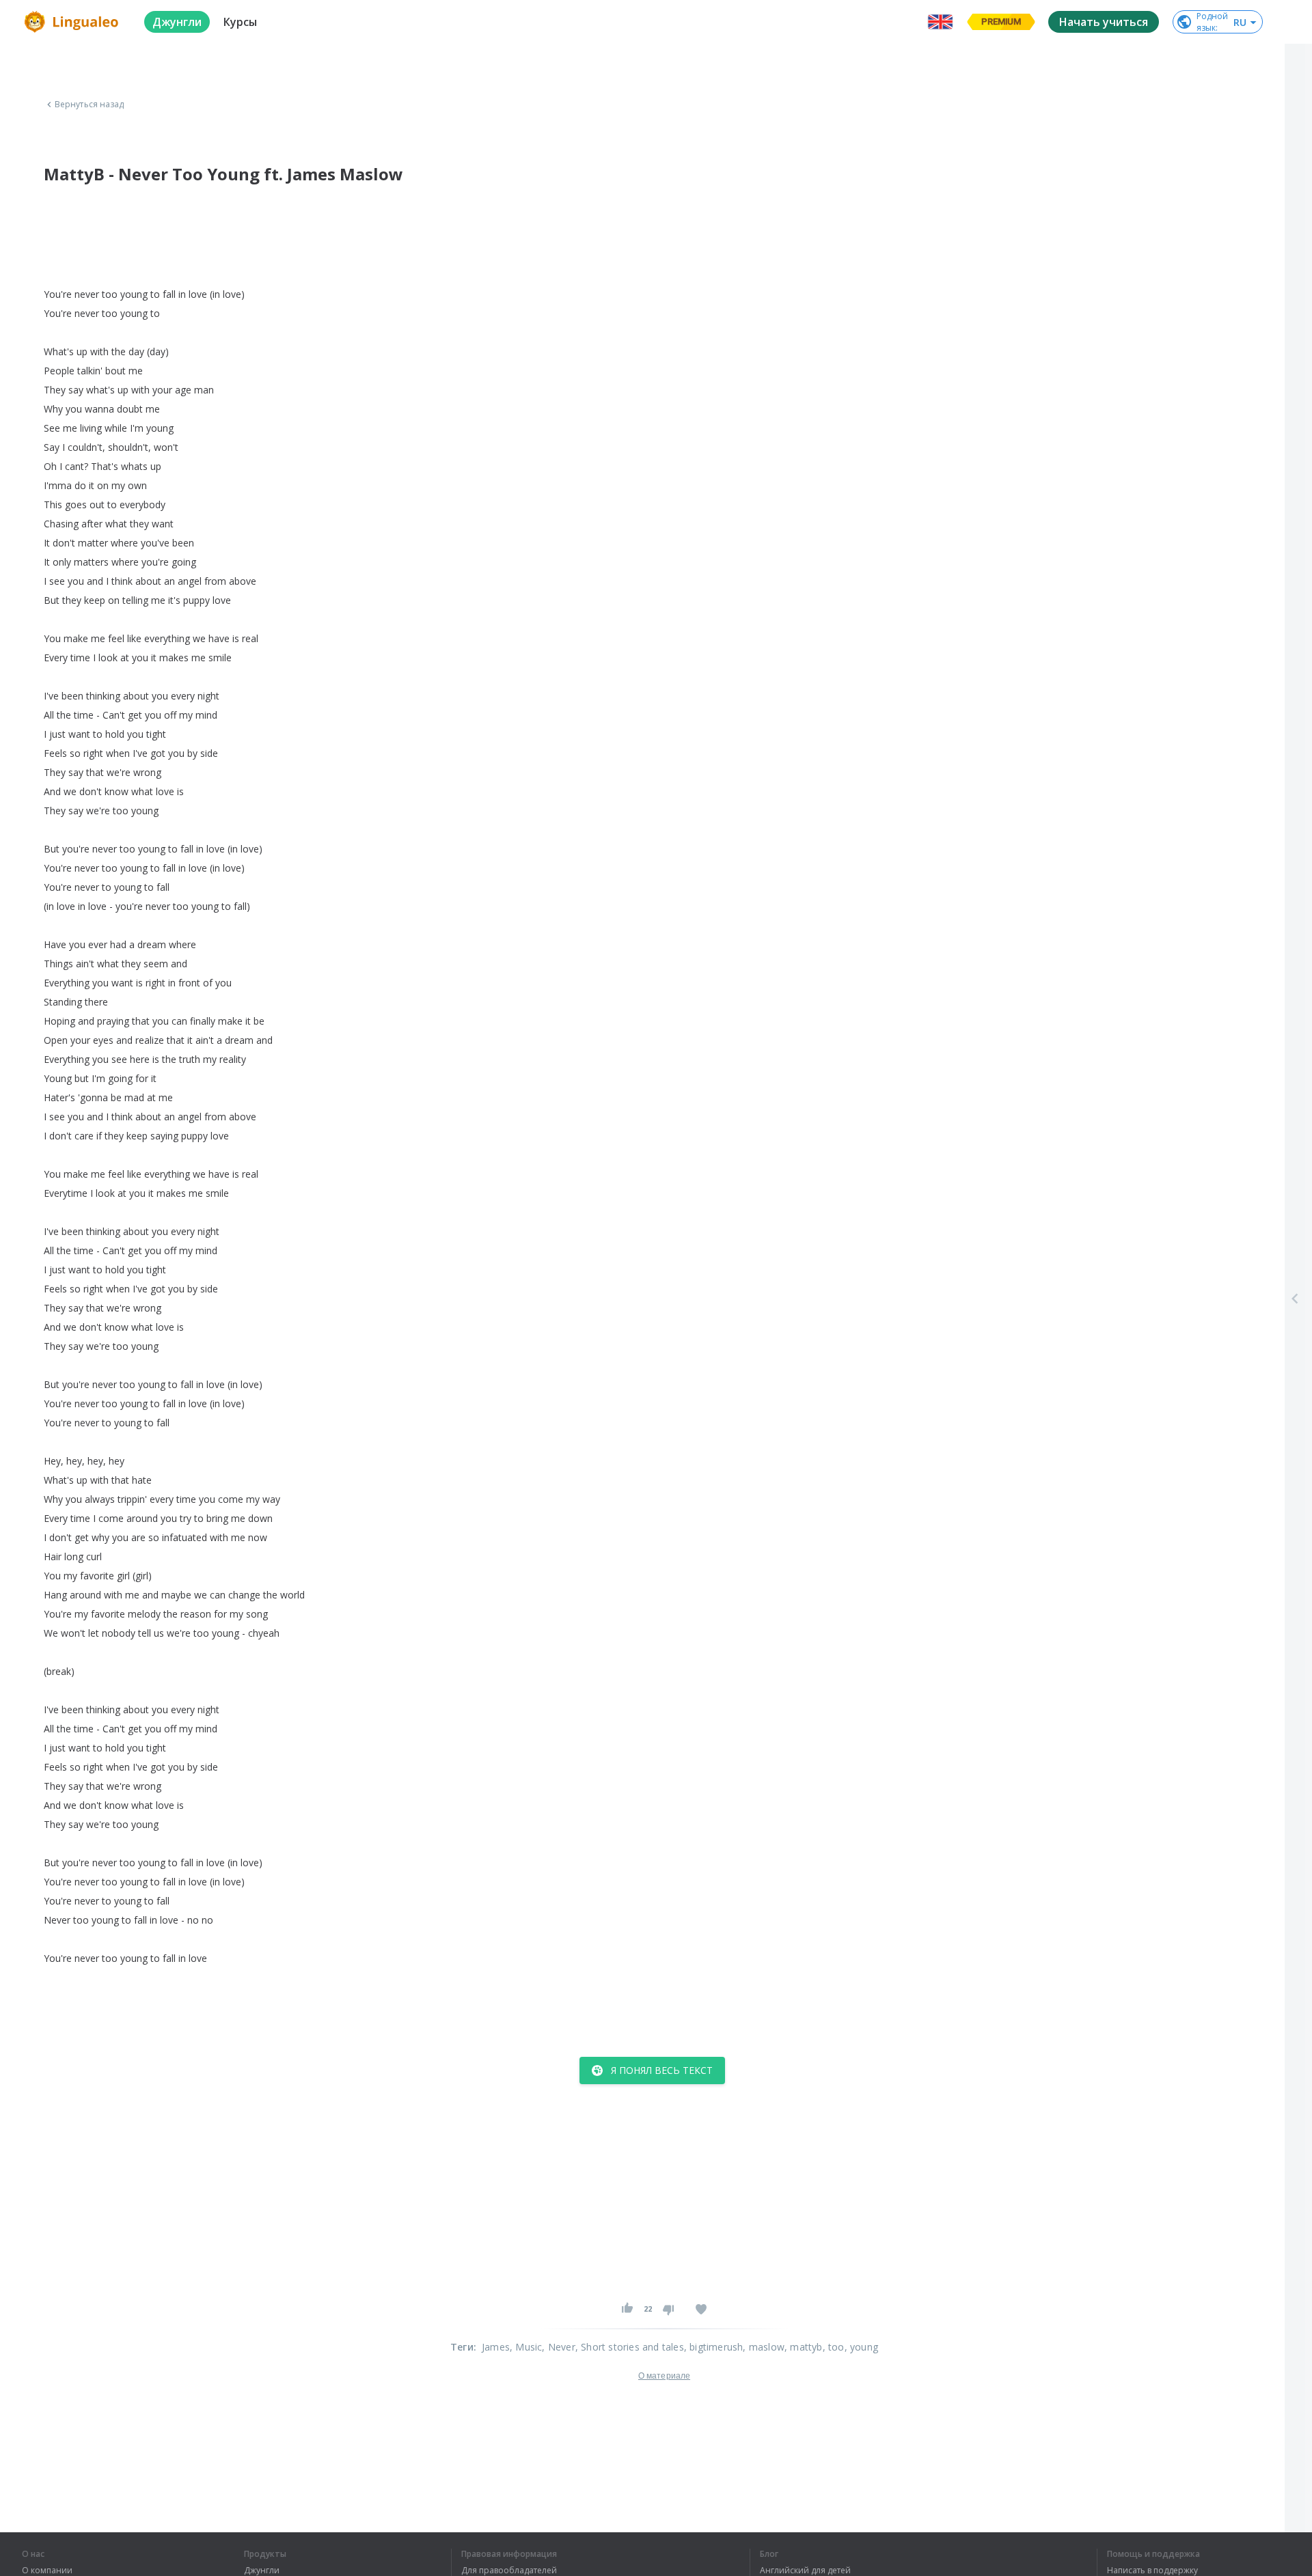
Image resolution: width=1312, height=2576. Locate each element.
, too (834, 2347)
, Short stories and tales (630, 2347)
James (496, 2347)
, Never (558, 2347)
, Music (526, 2347)
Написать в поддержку (1152, 2571)
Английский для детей (805, 2571)
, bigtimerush (714, 2347)
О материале (664, 2376)
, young (861, 2347)
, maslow (764, 2347)
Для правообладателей (509, 2571)
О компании (47, 2571)
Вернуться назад (90, 105)
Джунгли (262, 2571)
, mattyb (804, 2347)
